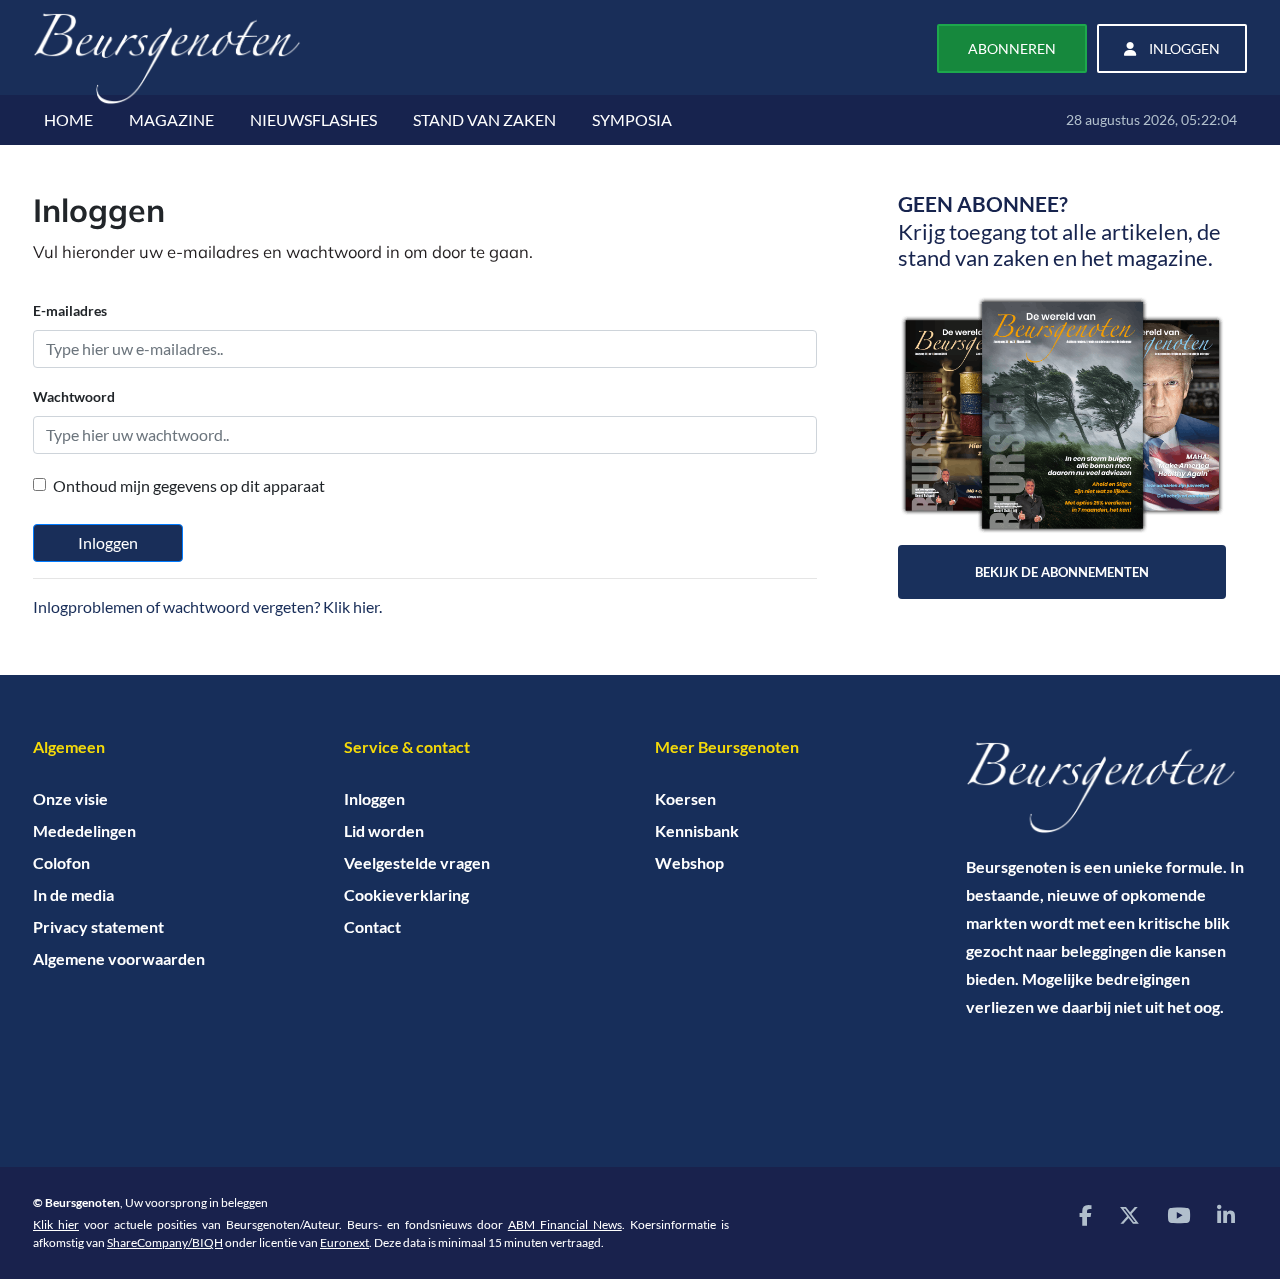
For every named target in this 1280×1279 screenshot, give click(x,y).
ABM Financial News (565, 1224)
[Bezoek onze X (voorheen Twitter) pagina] (1129, 1214)
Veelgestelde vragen (417, 862)
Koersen (685, 798)
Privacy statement (98, 926)
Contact (372, 926)
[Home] (1106, 788)
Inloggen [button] (1183, 48)
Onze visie (70, 798)
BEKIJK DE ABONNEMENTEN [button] (1062, 572)
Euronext (344, 1242)
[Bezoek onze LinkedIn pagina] (1226, 1214)
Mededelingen (84, 830)
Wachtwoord (74, 396)
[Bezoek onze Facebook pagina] (1085, 1214)
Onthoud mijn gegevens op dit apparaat (189, 485)
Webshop (689, 862)
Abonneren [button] (1012, 48)
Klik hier (56, 1224)
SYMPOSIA (632, 119)
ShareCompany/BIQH (165, 1242)
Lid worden (384, 830)
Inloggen (108, 542)
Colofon (61, 862)
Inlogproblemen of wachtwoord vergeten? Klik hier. (207, 606)
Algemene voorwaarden (119, 958)
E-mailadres (70, 310)
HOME (68, 119)
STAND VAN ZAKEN (484, 119)
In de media (73, 894)
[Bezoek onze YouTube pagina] (1178, 1214)
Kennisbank (697, 830)
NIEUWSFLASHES (313, 119)
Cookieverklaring (406, 894)
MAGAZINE (171, 119)
